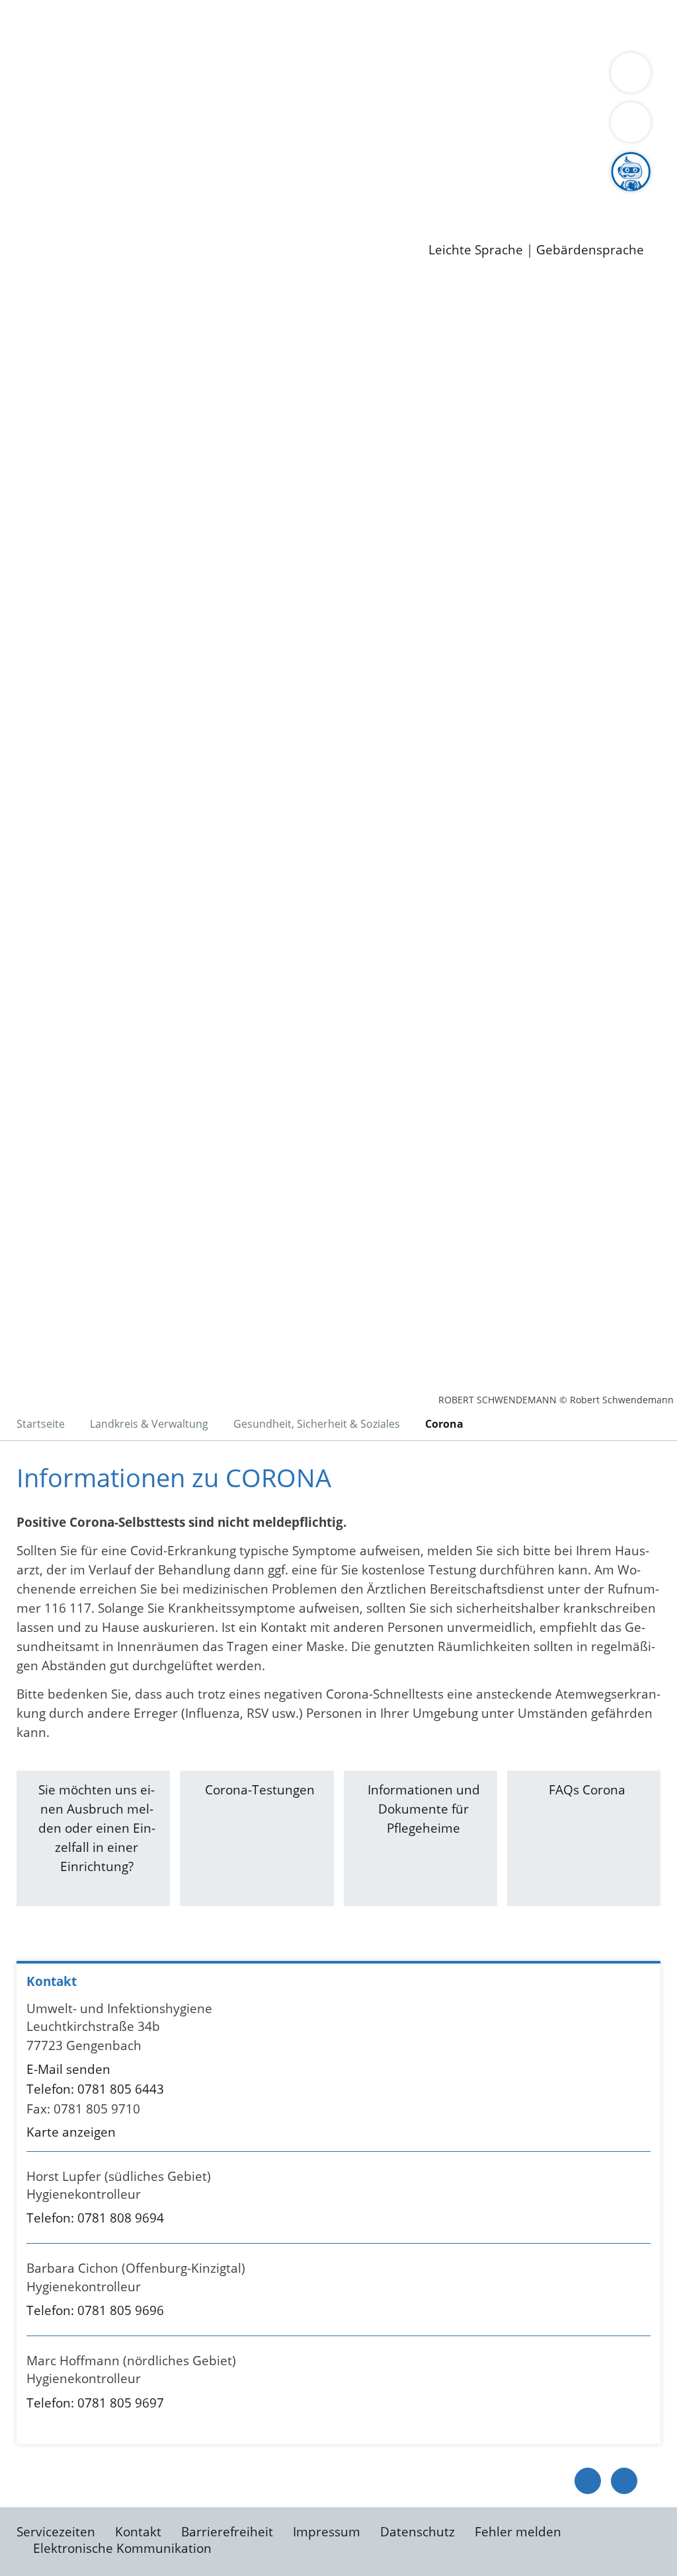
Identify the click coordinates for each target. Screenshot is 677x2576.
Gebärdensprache (590, 250)
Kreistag (24, 145)
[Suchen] (631, 122)
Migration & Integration (409, 25)
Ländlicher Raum (531, 94)
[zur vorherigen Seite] (588, 2481)
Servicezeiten (56, 2532)
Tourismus (68, 110)
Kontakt (138, 2532)
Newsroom (32, 213)
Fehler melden (518, 2532)
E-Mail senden (68, 2069)
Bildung (368, 94)
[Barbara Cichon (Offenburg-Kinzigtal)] (338, 2293)
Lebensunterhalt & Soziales (159, 25)
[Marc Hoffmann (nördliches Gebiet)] (338, 2385)
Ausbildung (259, 195)
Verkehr (267, 25)
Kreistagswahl (318, 161)
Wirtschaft (644, 25)
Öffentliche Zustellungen (228, 229)
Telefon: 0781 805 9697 (95, 2403)
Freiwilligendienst (466, 195)
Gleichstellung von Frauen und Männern (346, 110)
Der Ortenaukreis (88, 94)
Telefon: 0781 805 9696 (95, 2310)
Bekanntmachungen (163, 110)
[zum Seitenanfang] (624, 2481)
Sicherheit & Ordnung (546, 25)
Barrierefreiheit (227, 2532)
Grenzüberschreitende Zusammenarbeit (157, 127)
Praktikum (380, 195)
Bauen (56, 25)
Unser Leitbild (563, 195)
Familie (315, 25)
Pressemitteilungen (94, 229)
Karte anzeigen (71, 2132)
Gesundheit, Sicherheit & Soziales (243, 94)
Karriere (24, 178)
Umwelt (132, 42)
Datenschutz (418, 2532)
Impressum (327, 2532)
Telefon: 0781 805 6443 (95, 2089)
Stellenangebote (85, 195)
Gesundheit (71, 42)
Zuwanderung (435, 94)
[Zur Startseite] (116, 386)
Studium (321, 195)
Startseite (41, 1424)
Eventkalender (179, 195)
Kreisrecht (243, 161)
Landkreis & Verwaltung (71, 77)
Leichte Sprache (476, 250)
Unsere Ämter (42, 59)
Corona (444, 1424)
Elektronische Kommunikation (122, 2548)
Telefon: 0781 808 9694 (95, 2218)
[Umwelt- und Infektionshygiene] (338, 2071)
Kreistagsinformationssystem (123, 161)
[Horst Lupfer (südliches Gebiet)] (338, 2201)
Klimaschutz (620, 94)
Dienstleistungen (50, 9)
